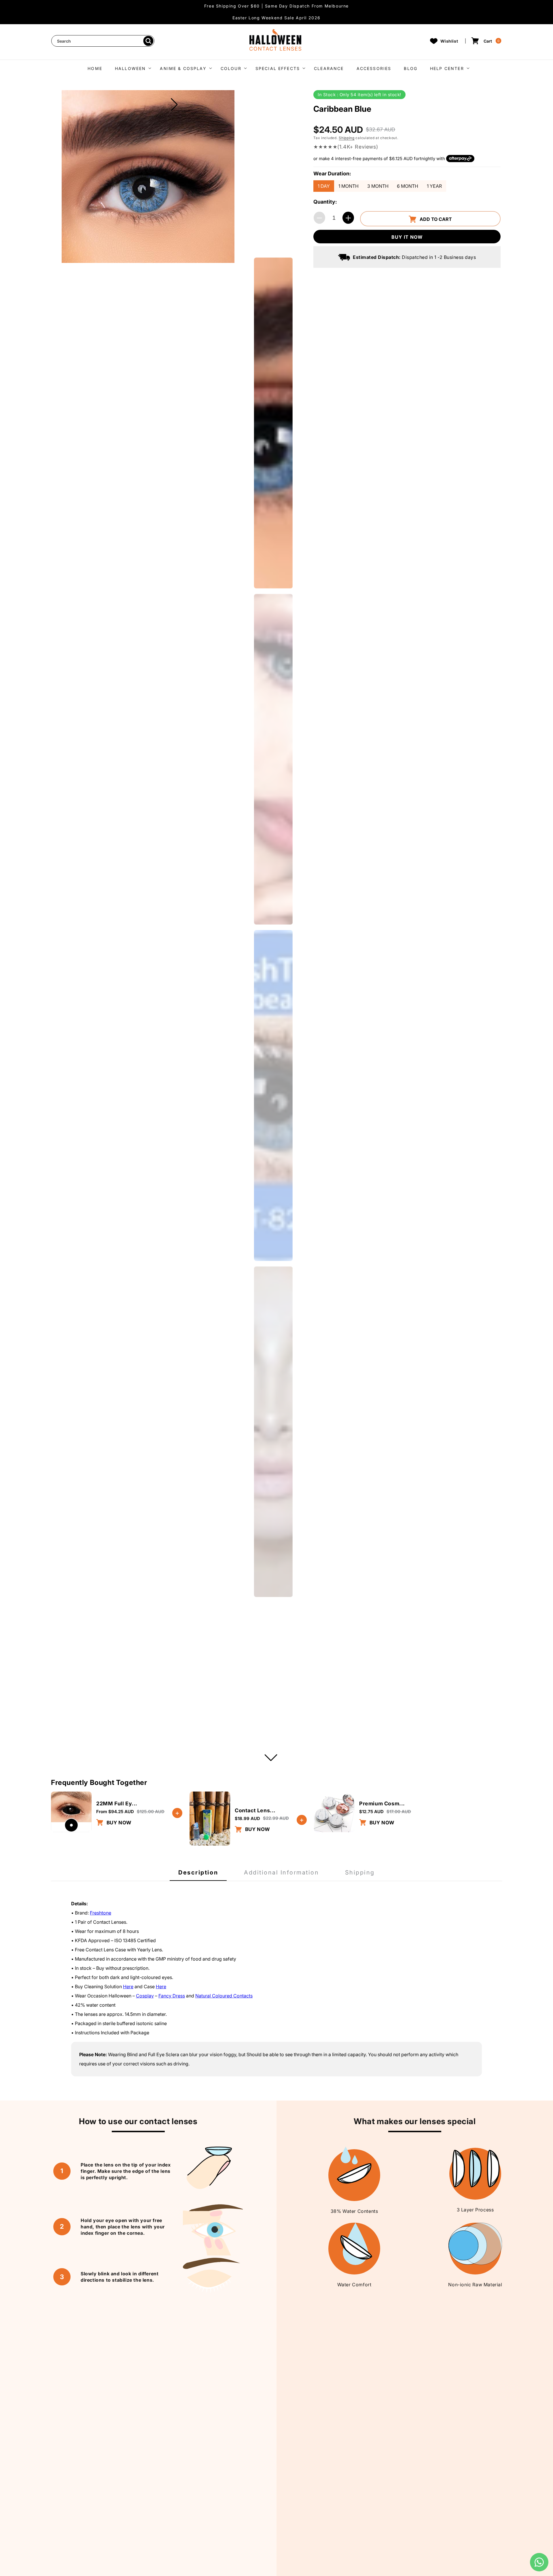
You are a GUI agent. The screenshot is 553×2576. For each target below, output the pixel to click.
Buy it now (407, 237)
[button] (131, 68)
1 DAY (324, 186)
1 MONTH (349, 186)
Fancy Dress (172, 1996)
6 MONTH (408, 186)
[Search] (148, 41)
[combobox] (103, 41)
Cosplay (145, 1996)
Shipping (347, 138)
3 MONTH (378, 186)
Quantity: (325, 202)
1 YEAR (434, 186)
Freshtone (101, 1913)
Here (128, 1987)
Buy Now (118, 1823)
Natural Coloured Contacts (224, 1996)
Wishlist (449, 41)
